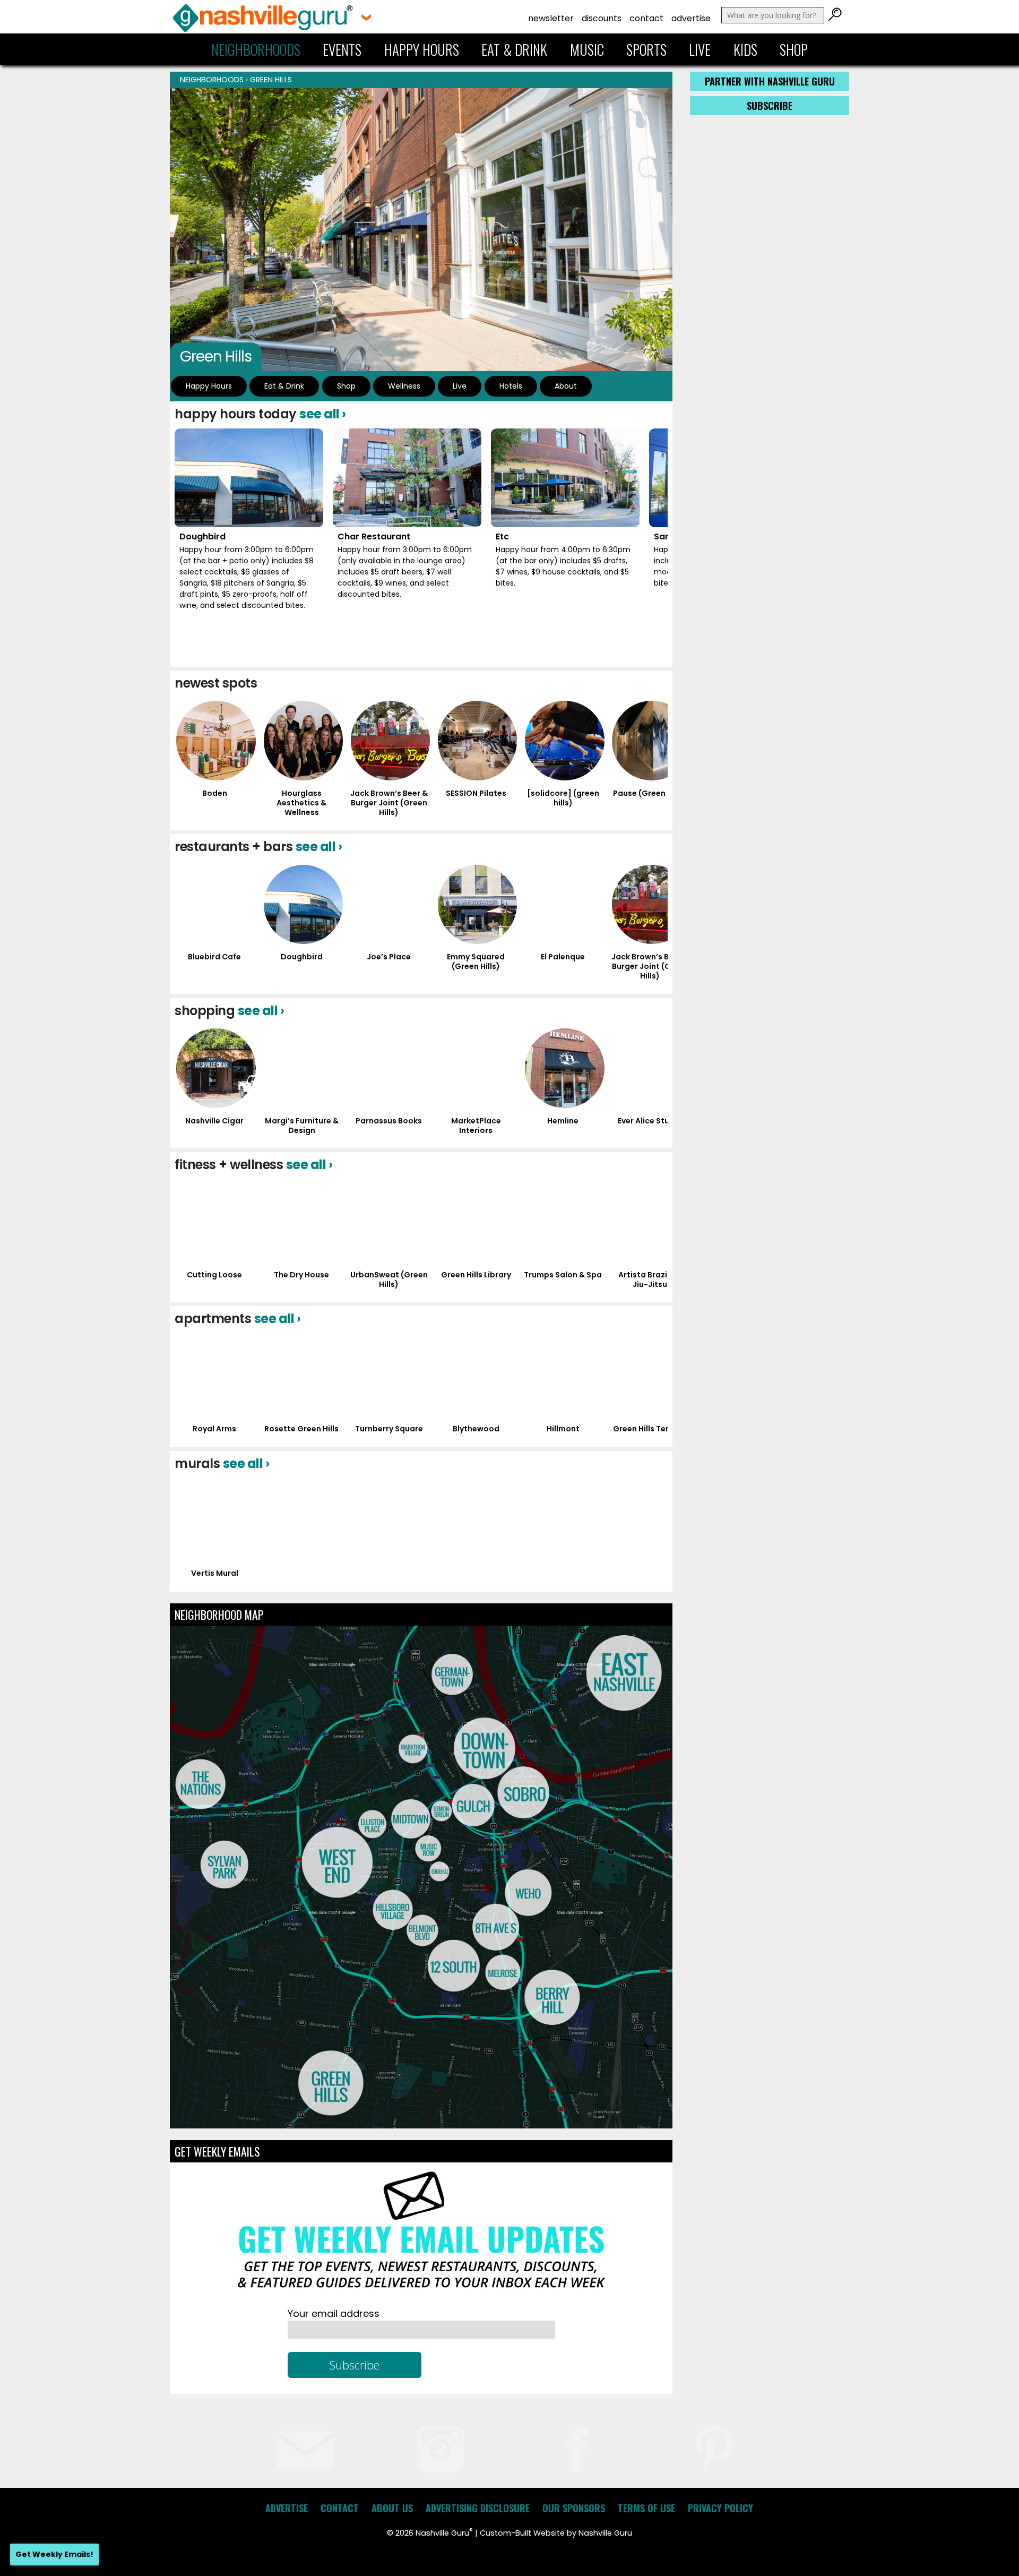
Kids (745, 49)
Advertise (691, 18)
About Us (392, 2508)
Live (700, 49)
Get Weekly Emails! (54, 2554)
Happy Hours (422, 49)
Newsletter (551, 18)
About (566, 386)
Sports (646, 49)
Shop (794, 49)
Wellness (404, 386)
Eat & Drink (514, 49)
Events (342, 49)
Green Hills (271, 80)
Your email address (334, 2313)
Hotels (511, 386)
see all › (323, 414)
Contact (646, 18)
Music (587, 49)
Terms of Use (646, 2508)
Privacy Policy (720, 2508)
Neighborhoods (256, 49)
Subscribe (770, 106)
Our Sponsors (574, 2508)
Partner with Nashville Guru (770, 81)
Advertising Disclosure (478, 2508)
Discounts (602, 18)
